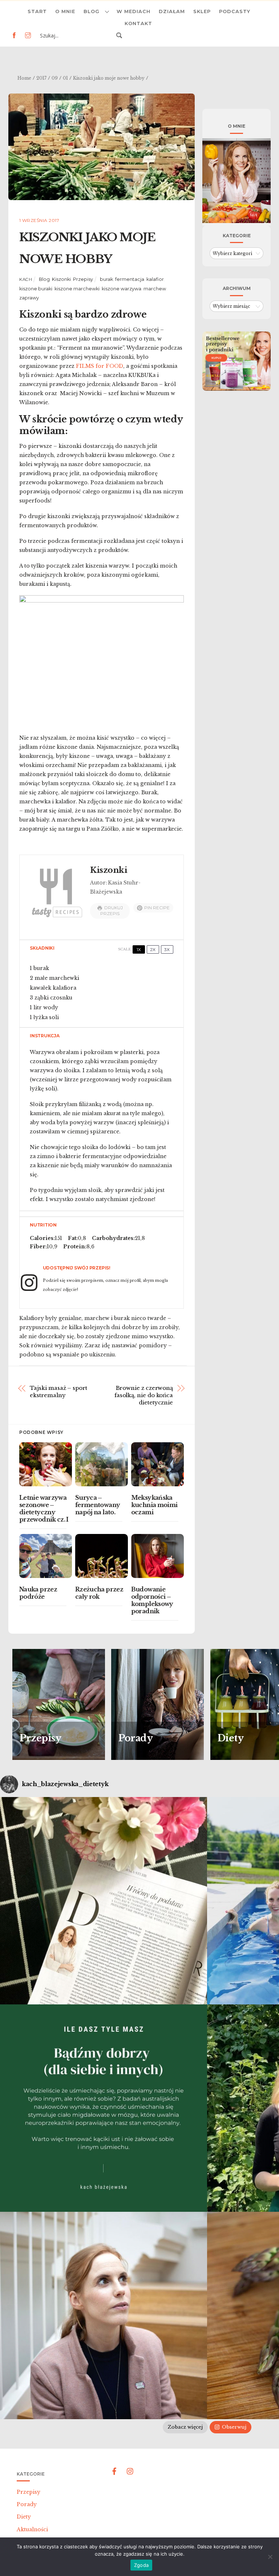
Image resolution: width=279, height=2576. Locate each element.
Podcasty (235, 11)
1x (139, 949)
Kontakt (138, 23)
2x (153, 949)
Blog (92, 11)
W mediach (134, 11)
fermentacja (130, 279)
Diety (24, 2517)
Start (37, 11)
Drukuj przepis (112, 911)
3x (167, 949)
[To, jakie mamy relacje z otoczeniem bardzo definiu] (104, 2108)
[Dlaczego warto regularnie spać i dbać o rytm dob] (104, 2315)
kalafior (155, 279)
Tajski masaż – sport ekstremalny (58, 1392)
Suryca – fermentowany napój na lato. (98, 1505)
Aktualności (32, 2529)
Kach (26, 279)
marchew (155, 289)
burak (106, 279)
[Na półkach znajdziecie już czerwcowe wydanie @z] (104, 1901)
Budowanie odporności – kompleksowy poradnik (152, 1600)
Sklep (202, 11)
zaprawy (29, 298)
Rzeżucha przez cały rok (99, 1593)
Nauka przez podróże (38, 1593)
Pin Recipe (157, 908)
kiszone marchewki (77, 289)
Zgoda (141, 2565)
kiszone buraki (36, 289)
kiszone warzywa (122, 289)
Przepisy (83, 279)
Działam (172, 11)
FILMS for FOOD (100, 366)
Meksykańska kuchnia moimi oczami (154, 1505)
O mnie (65, 11)
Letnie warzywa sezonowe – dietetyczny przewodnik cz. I (44, 1508)
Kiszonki (61, 279)
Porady (27, 2504)
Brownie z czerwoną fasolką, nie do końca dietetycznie (144, 1395)
